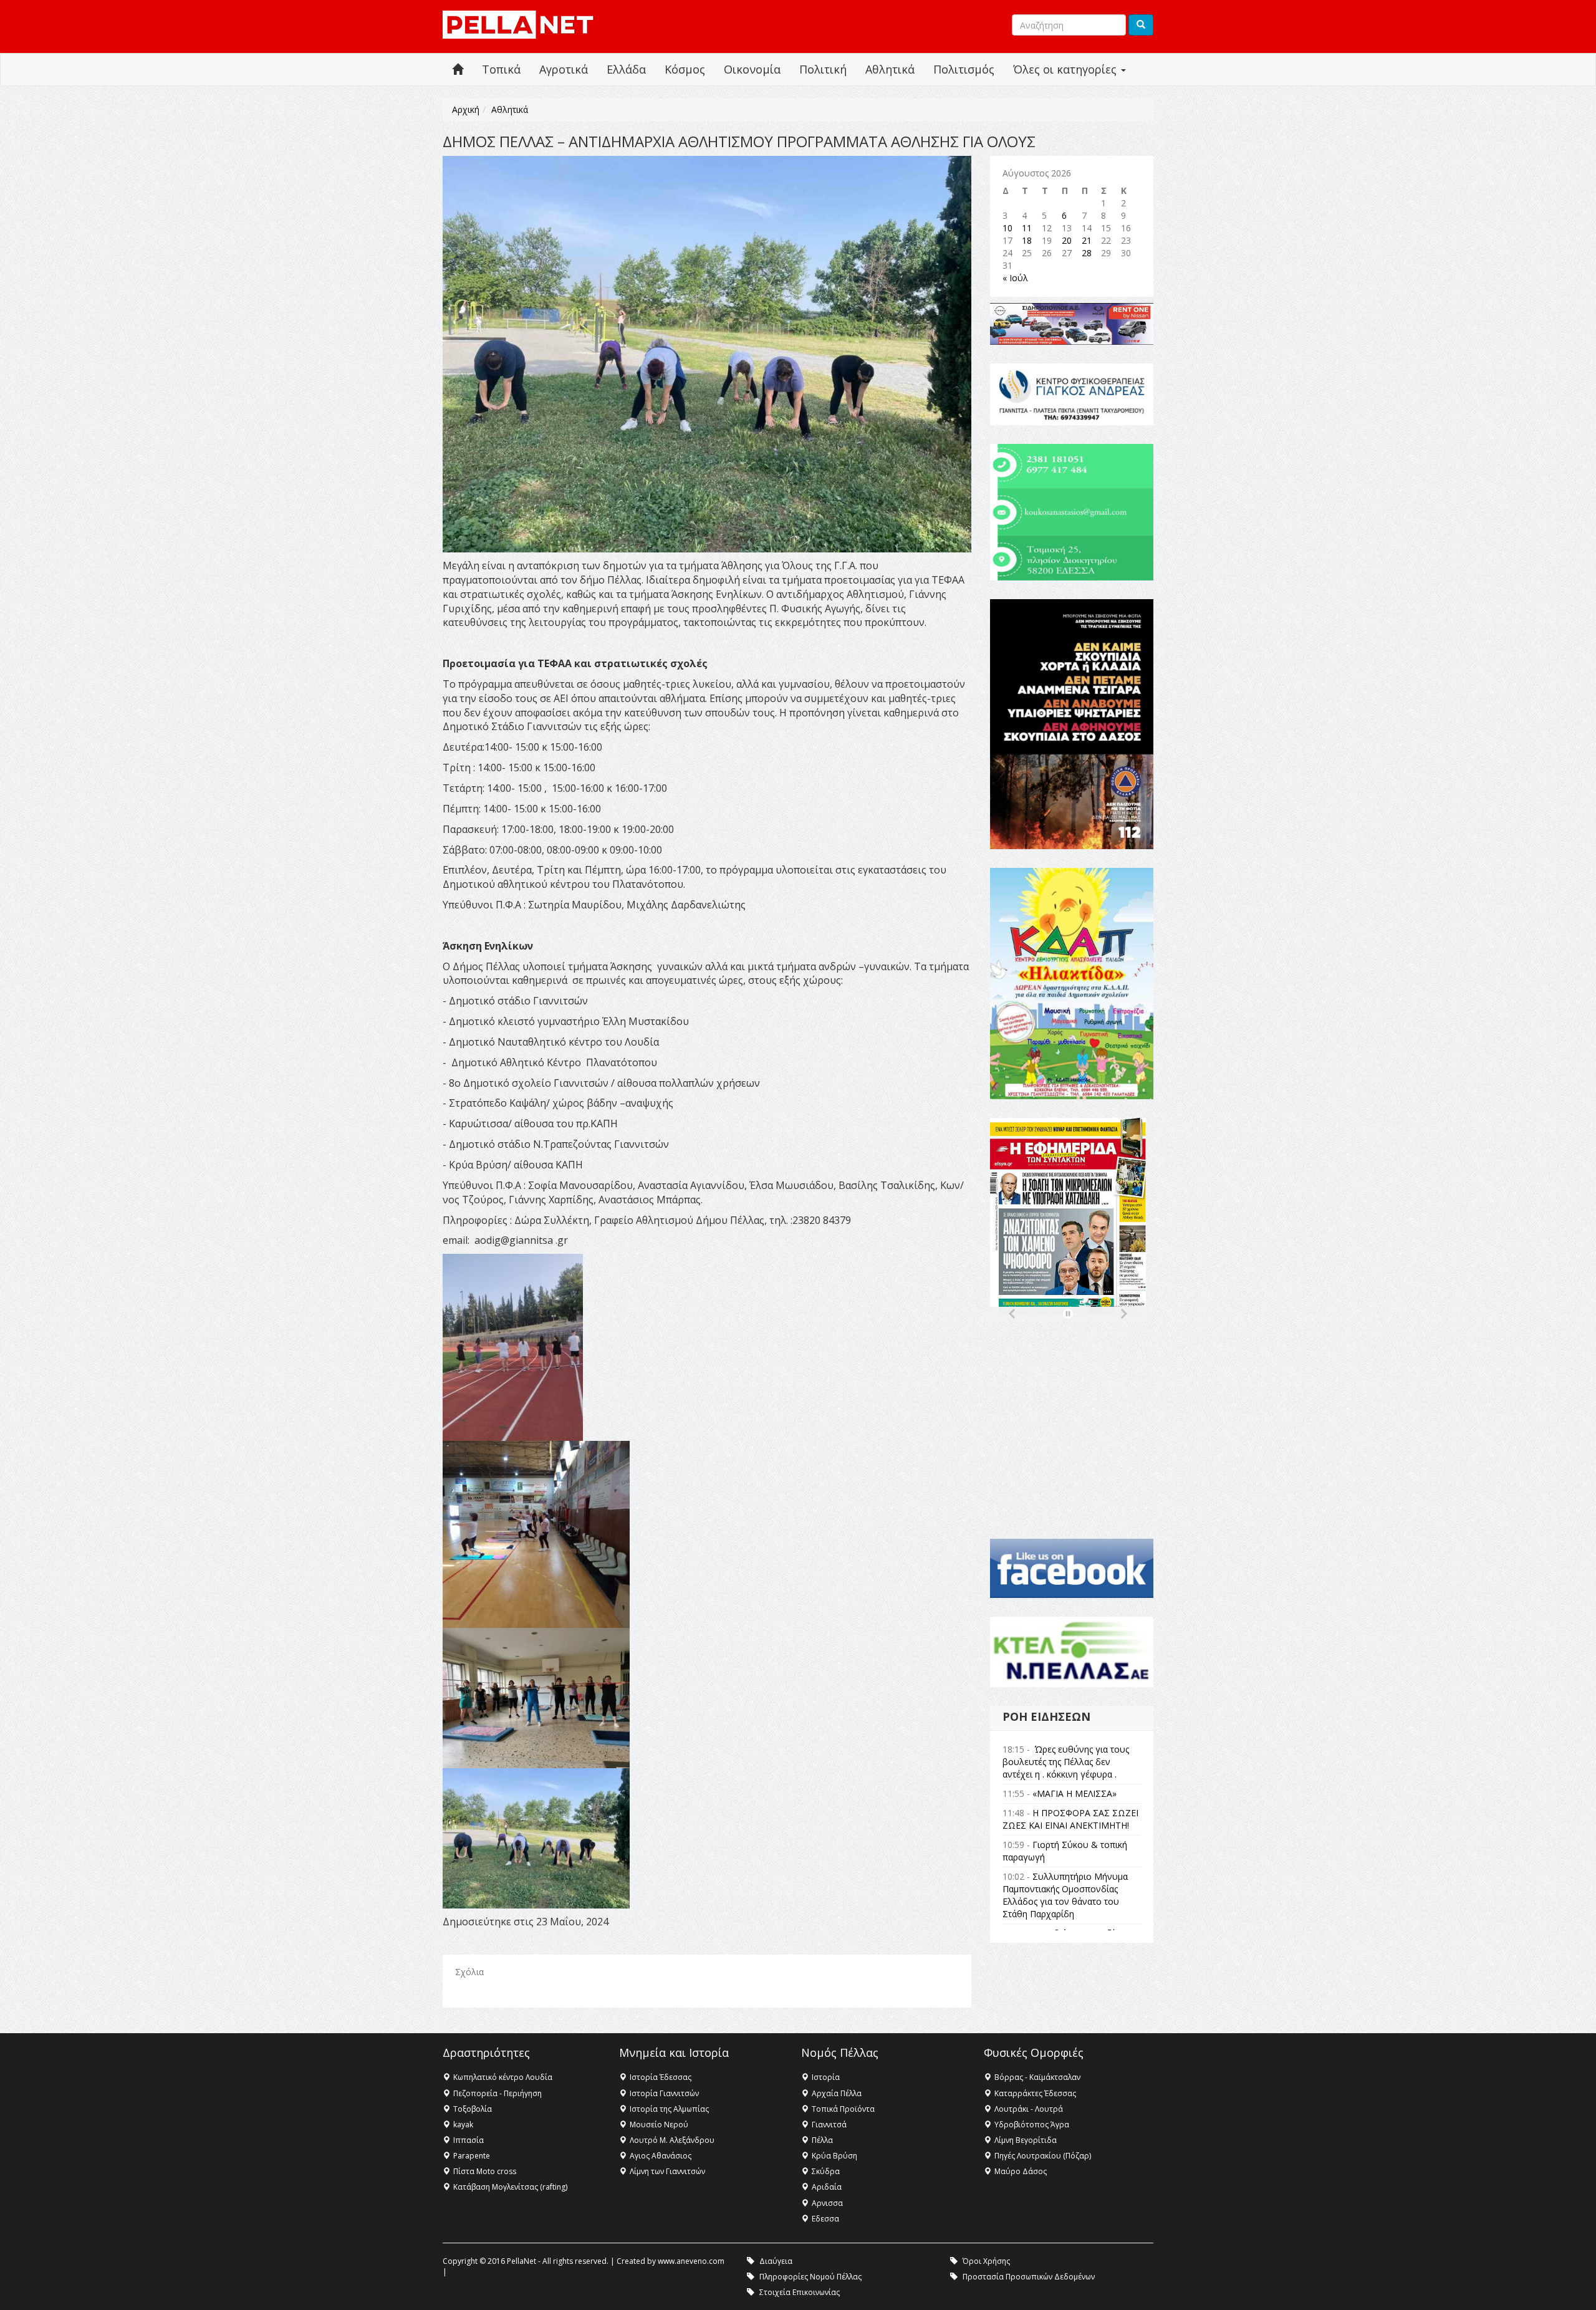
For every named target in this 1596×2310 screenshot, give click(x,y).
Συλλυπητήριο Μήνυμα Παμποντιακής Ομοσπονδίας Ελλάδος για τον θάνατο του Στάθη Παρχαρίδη (1065, 1895)
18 (1027, 240)
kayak (463, 2125)
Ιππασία (469, 2140)
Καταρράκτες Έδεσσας (1035, 2093)
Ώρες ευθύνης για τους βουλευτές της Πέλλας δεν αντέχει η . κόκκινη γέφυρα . (1066, 1762)
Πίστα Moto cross (485, 2171)
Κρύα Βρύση (834, 2156)
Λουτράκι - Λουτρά (1029, 2109)
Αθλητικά (890, 69)
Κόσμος (685, 69)
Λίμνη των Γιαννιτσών (667, 2171)
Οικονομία (752, 69)
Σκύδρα (826, 2171)
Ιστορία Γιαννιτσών (664, 2093)
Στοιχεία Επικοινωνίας (800, 2292)
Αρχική (466, 109)
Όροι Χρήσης (986, 2261)
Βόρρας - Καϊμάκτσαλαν (1037, 2077)
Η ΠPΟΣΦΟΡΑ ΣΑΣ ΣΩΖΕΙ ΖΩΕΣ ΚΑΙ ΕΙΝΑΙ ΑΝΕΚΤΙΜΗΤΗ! (1070, 1819)
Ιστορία (826, 2077)
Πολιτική (823, 69)
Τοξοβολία (473, 2109)
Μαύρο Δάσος (1021, 2171)
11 (1027, 228)
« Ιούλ (1015, 278)
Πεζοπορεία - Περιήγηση (498, 2093)
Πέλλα (822, 2140)
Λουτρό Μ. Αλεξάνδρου (672, 2140)
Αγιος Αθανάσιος (661, 2156)
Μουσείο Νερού (659, 2125)
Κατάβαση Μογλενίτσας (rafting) (510, 2187)
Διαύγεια (776, 2261)
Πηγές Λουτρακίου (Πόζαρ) (1043, 2156)
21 (1087, 240)
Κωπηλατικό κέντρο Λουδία (503, 2077)
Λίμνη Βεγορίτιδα (1026, 2140)
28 (1087, 253)
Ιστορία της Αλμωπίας (669, 2109)
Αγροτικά (564, 69)
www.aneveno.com (691, 2261)
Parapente (472, 2156)
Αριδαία (827, 2187)
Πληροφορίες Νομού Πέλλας (810, 2277)
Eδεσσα (825, 2219)
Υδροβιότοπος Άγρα (1032, 2125)
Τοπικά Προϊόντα (843, 2109)
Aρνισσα (827, 2203)
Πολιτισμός (964, 69)
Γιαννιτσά (829, 2125)
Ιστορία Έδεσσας (661, 2077)
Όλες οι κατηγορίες (1066, 69)
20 (1067, 240)
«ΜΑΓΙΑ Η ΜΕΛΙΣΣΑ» (1074, 1793)
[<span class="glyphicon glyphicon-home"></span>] (458, 70)
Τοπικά (501, 69)
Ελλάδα (626, 69)
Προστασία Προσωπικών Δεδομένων (1029, 2277)
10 (1007, 228)
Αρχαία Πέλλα (837, 2093)
